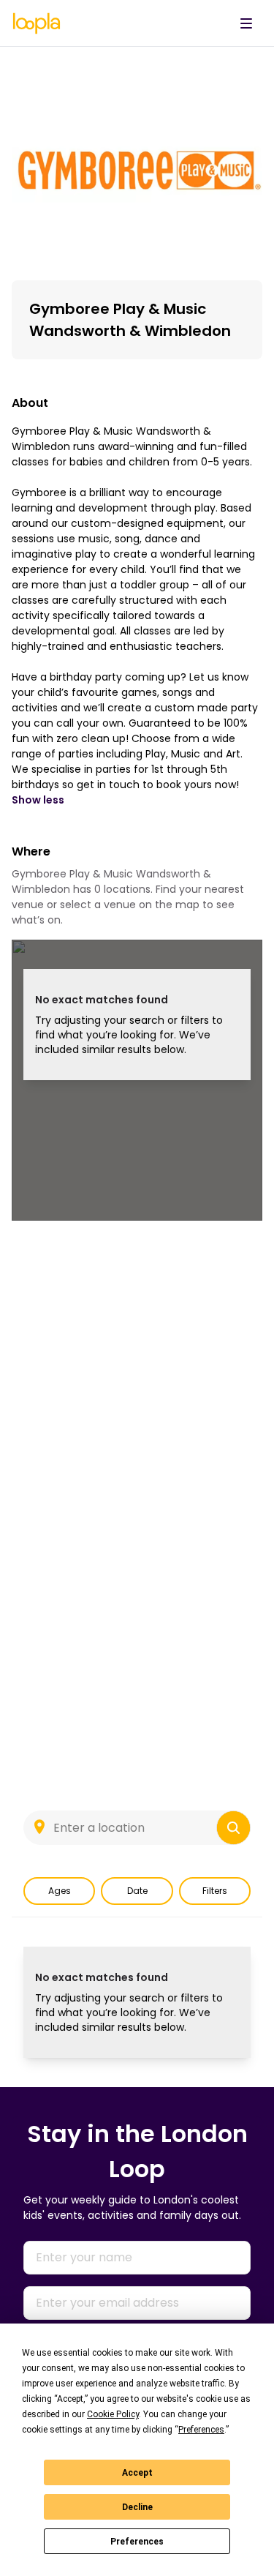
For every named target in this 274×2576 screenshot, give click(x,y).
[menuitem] (246, 23)
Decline (137, 2507)
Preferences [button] (201, 2430)
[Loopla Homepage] (37, 23)
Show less (38, 800)
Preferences (137, 2542)
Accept (137, 2473)
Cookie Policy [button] (113, 2414)
